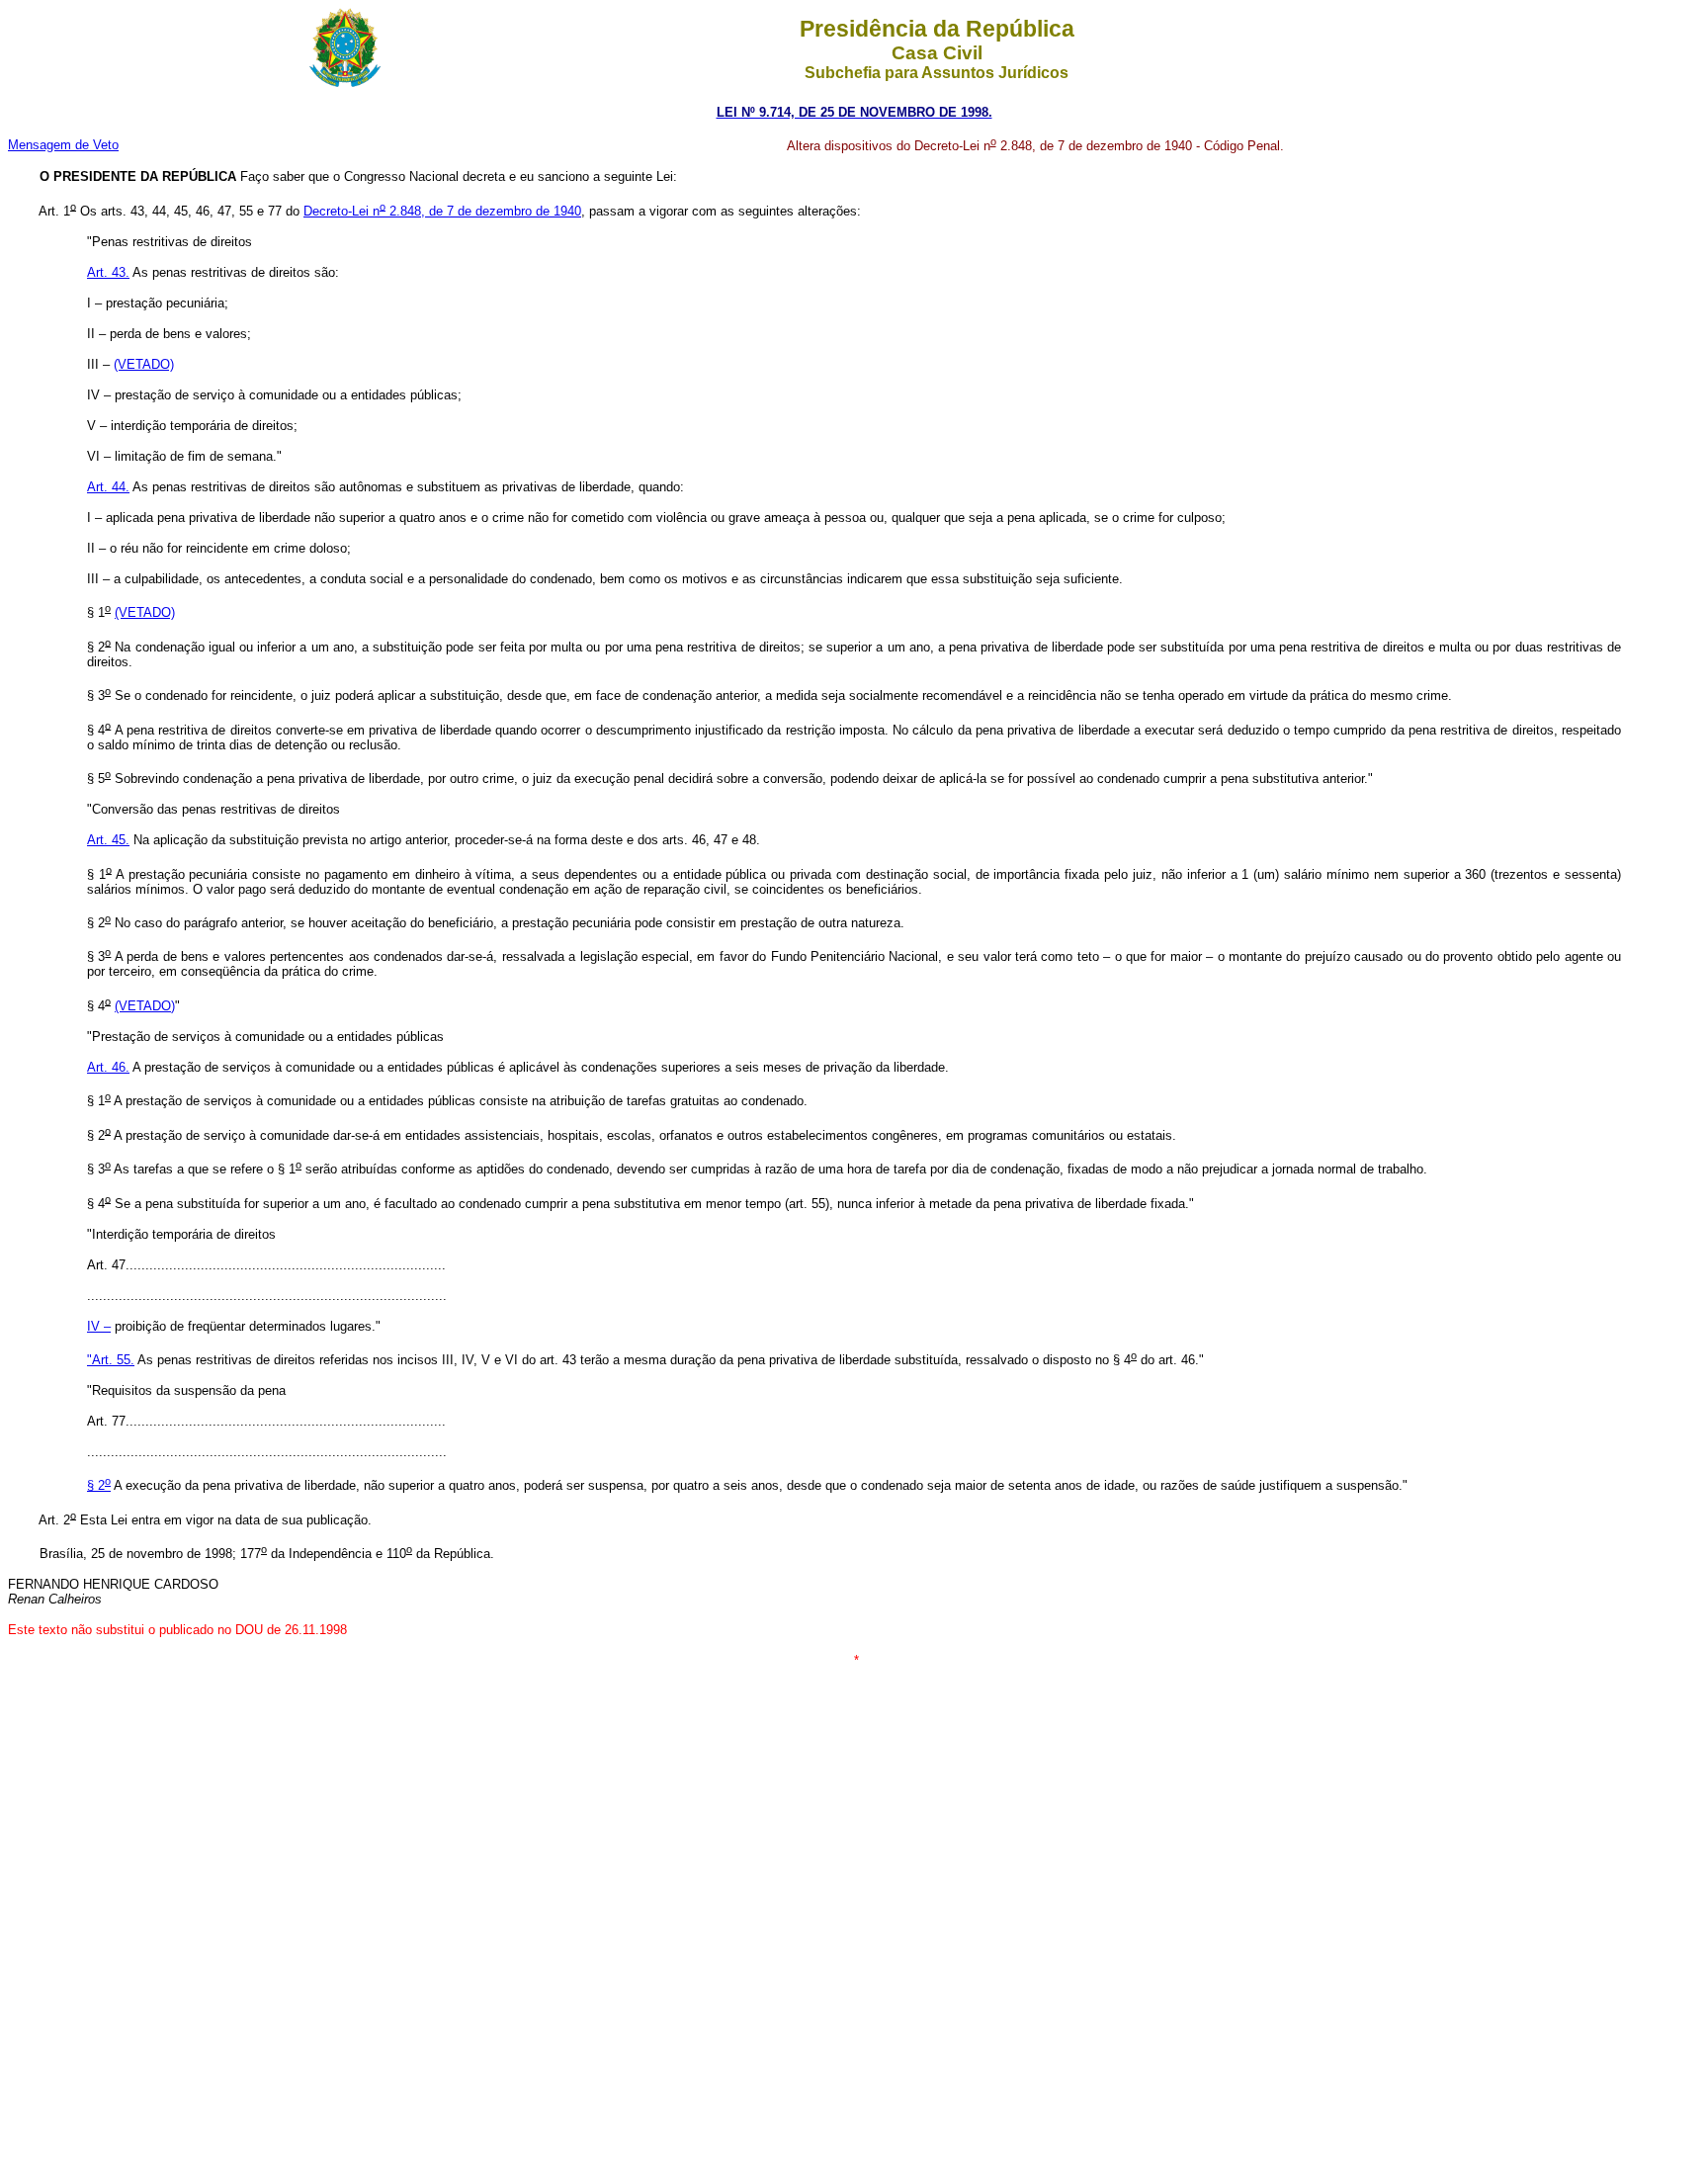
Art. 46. (108, 1067)
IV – (99, 1326)
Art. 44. (108, 487)
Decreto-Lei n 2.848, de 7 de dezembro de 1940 (442, 211)
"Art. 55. (111, 1360)
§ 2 (99, 1485)
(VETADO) (145, 1006)
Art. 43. (108, 272)
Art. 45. (108, 840)
